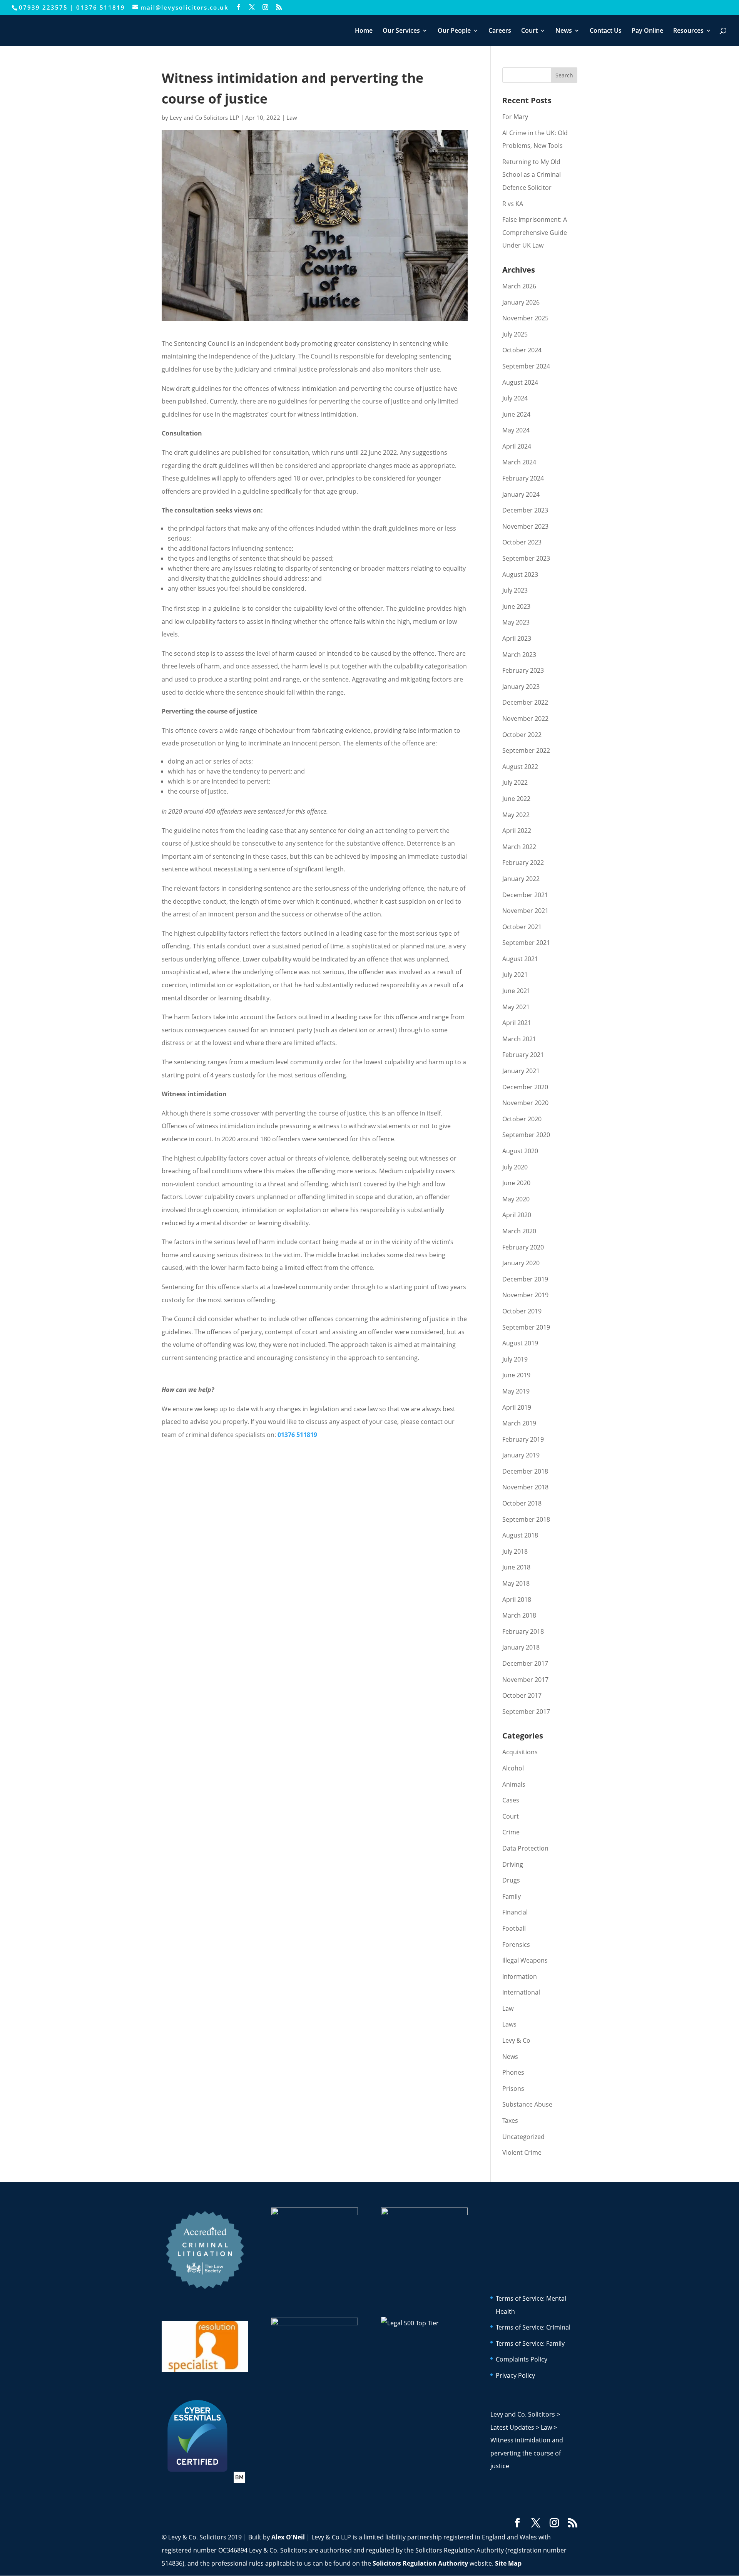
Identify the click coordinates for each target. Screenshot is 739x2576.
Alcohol (513, 1768)
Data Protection (525, 1848)
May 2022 (516, 815)
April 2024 (517, 446)
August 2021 (520, 959)
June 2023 (516, 606)
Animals (514, 1784)
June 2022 (516, 799)
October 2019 (522, 1311)
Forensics (516, 1945)
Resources (688, 31)
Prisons (513, 2089)
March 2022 (519, 847)
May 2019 (516, 1391)
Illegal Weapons (525, 1960)
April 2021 (517, 1023)
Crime (511, 1832)
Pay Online (647, 31)
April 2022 (517, 831)
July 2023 (515, 590)
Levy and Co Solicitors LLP (204, 117)
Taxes (510, 2120)
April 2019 (517, 1407)
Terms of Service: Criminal (533, 2327)
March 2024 (519, 462)
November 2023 (525, 526)
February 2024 (523, 478)
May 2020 (516, 1199)
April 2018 (517, 1600)
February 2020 (523, 1247)
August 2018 (520, 1535)
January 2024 (521, 494)
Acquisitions (520, 1752)
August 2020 (520, 1151)
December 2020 (525, 1087)
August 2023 (520, 574)
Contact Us (606, 31)
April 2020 (517, 1215)
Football (514, 1928)
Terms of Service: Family (530, 2343)
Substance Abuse (527, 2104)
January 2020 (521, 1263)
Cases (511, 1800)
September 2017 (526, 1712)
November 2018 (525, 1487)
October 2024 (522, 350)
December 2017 (525, 1663)
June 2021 (516, 991)
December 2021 (525, 895)
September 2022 (526, 750)
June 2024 (516, 414)
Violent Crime (522, 2152)
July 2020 (515, 1167)
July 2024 (515, 398)
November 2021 (525, 911)
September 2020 (526, 1135)
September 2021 (526, 943)
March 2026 (519, 286)
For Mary (515, 117)
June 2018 (516, 1567)
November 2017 (525, 1680)
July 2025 (515, 334)
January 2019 (521, 1455)
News (564, 31)
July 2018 (515, 1551)
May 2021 (516, 1007)
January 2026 (521, 302)
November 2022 (525, 719)
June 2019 (516, 1375)
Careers (500, 31)
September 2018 (526, 1519)
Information (520, 1976)
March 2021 (519, 1039)
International (521, 1992)
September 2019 (526, 1327)
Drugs (511, 1880)
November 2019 (525, 1295)
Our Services (401, 31)
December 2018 (525, 1471)
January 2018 (521, 1647)
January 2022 (521, 879)
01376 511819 (101, 7)
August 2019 (520, 1343)
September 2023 (526, 558)
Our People (454, 31)
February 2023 (523, 670)
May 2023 (516, 622)
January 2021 (521, 1071)
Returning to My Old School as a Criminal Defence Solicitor (532, 175)
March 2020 (519, 1231)
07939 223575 (43, 7)
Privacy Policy (515, 2375)
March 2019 (519, 1423)
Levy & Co (516, 2040)
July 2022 (515, 782)
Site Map (508, 2563)
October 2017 (522, 1695)
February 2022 (523, 863)
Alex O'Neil (288, 2537)
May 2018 (516, 1583)
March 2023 (519, 655)
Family (512, 1896)
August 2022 (520, 767)
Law (292, 117)
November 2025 (525, 318)
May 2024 (516, 430)
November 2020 (525, 1103)
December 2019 (525, 1279)
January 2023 (521, 687)
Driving (513, 1864)
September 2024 (526, 366)
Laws (509, 2024)
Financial (515, 1912)
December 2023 (525, 510)
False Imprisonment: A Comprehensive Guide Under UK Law (535, 232)
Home (364, 31)
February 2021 (523, 1055)
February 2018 (523, 1631)
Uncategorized (523, 2137)
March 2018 (519, 1615)
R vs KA (513, 204)
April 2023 (517, 638)
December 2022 (525, 702)
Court (529, 31)
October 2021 (522, 927)
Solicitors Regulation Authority (420, 2563)
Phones (513, 2072)
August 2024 (520, 382)
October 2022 (522, 735)
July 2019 (515, 1359)
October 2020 (522, 1119)
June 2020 (516, 1183)
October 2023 (522, 542)
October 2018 (522, 1503)
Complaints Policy (522, 2359)
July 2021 (515, 975)
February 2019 (523, 1439)
